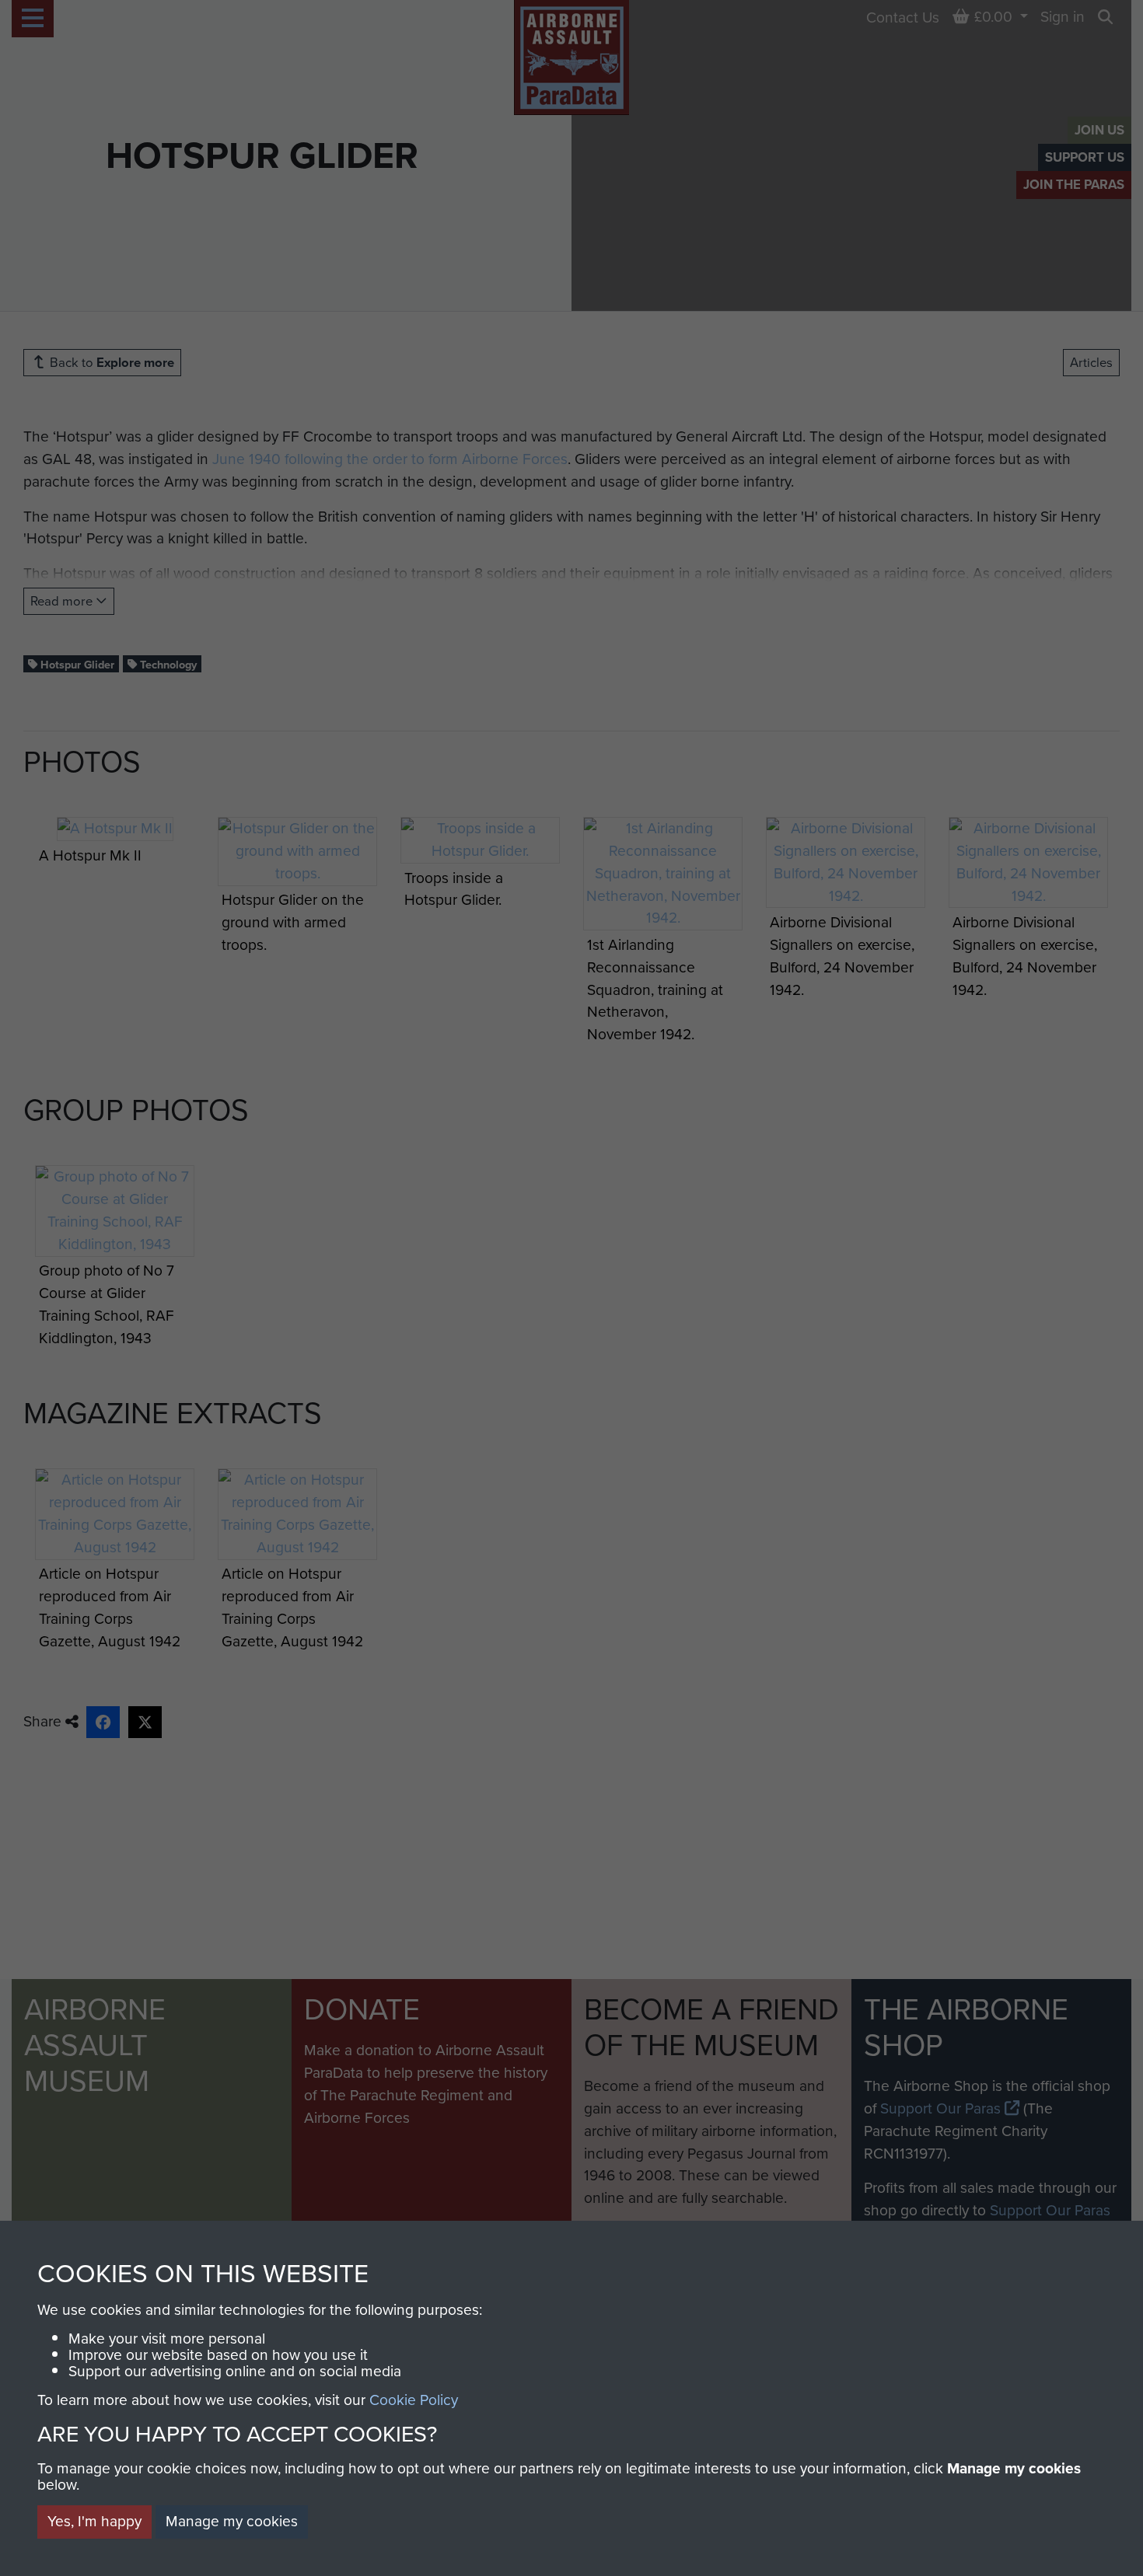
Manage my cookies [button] (232, 2521)
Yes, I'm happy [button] (94, 2521)
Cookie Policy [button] (414, 2400)
